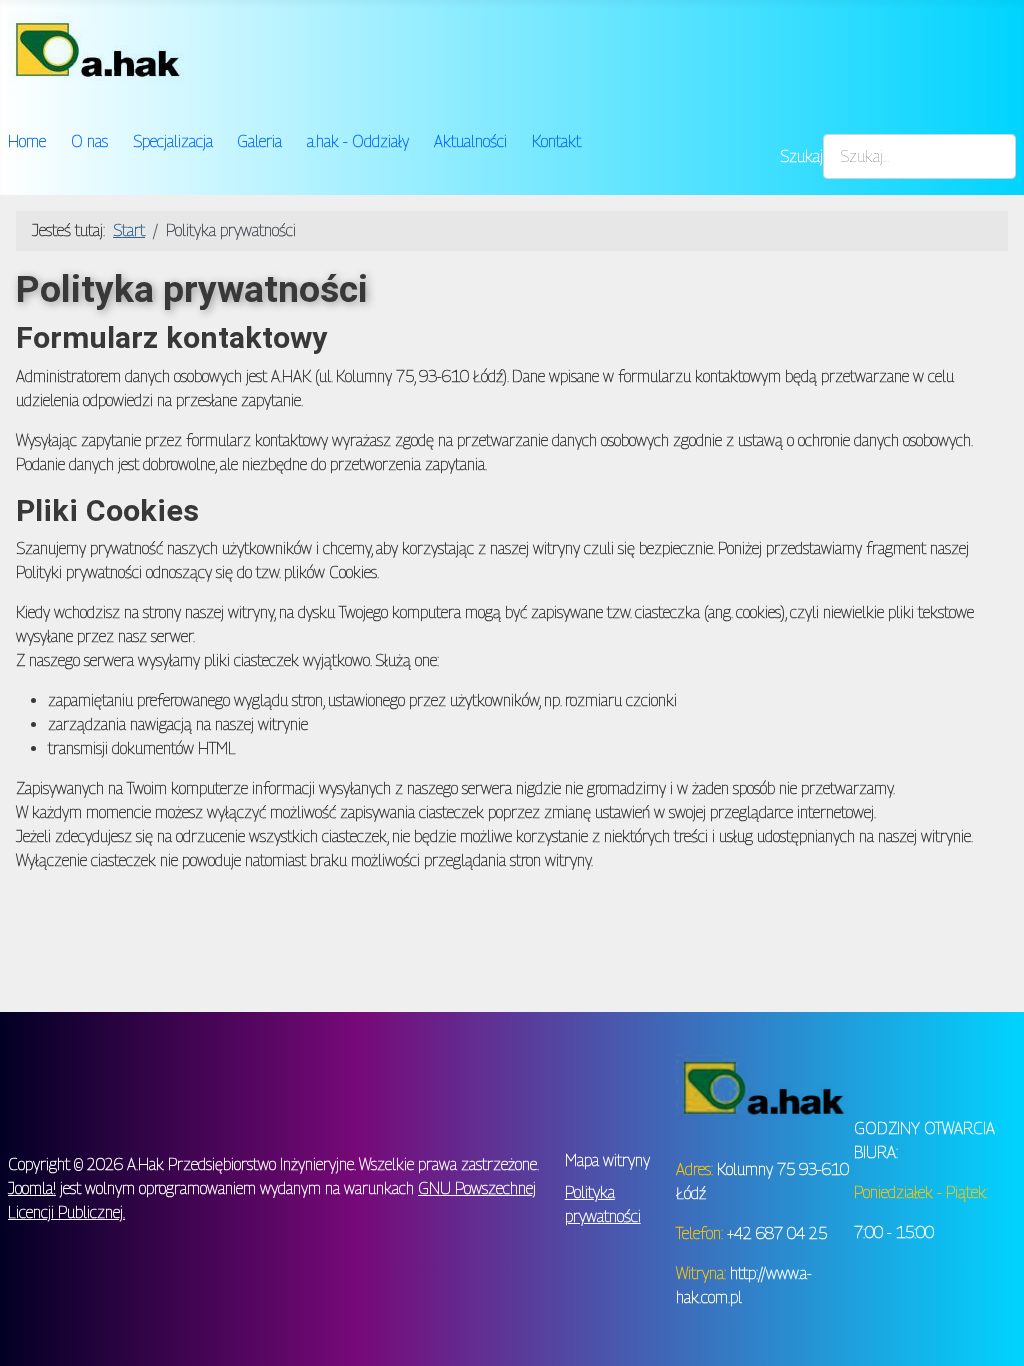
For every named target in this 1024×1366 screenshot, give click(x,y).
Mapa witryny (607, 1160)
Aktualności (470, 141)
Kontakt (556, 141)
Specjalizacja (173, 141)
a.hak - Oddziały (358, 141)
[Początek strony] (989, 1329)
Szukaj (801, 156)
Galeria (259, 141)
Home (27, 141)
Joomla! (32, 1188)
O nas (89, 141)
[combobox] (919, 156)
